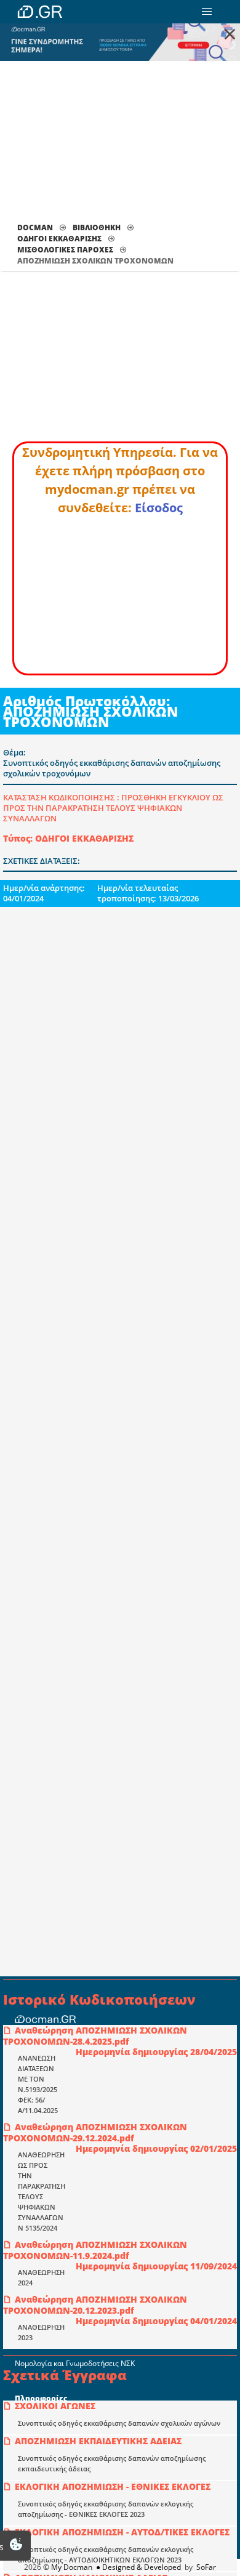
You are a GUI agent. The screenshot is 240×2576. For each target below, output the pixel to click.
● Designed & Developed (138, 2567)
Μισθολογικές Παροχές (65, 250)
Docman (35, 227)
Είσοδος (159, 508)
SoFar (206, 2567)
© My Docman (68, 2567)
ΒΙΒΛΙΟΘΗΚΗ (97, 227)
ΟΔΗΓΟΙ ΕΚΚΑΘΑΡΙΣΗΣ (59, 239)
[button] (207, 12)
